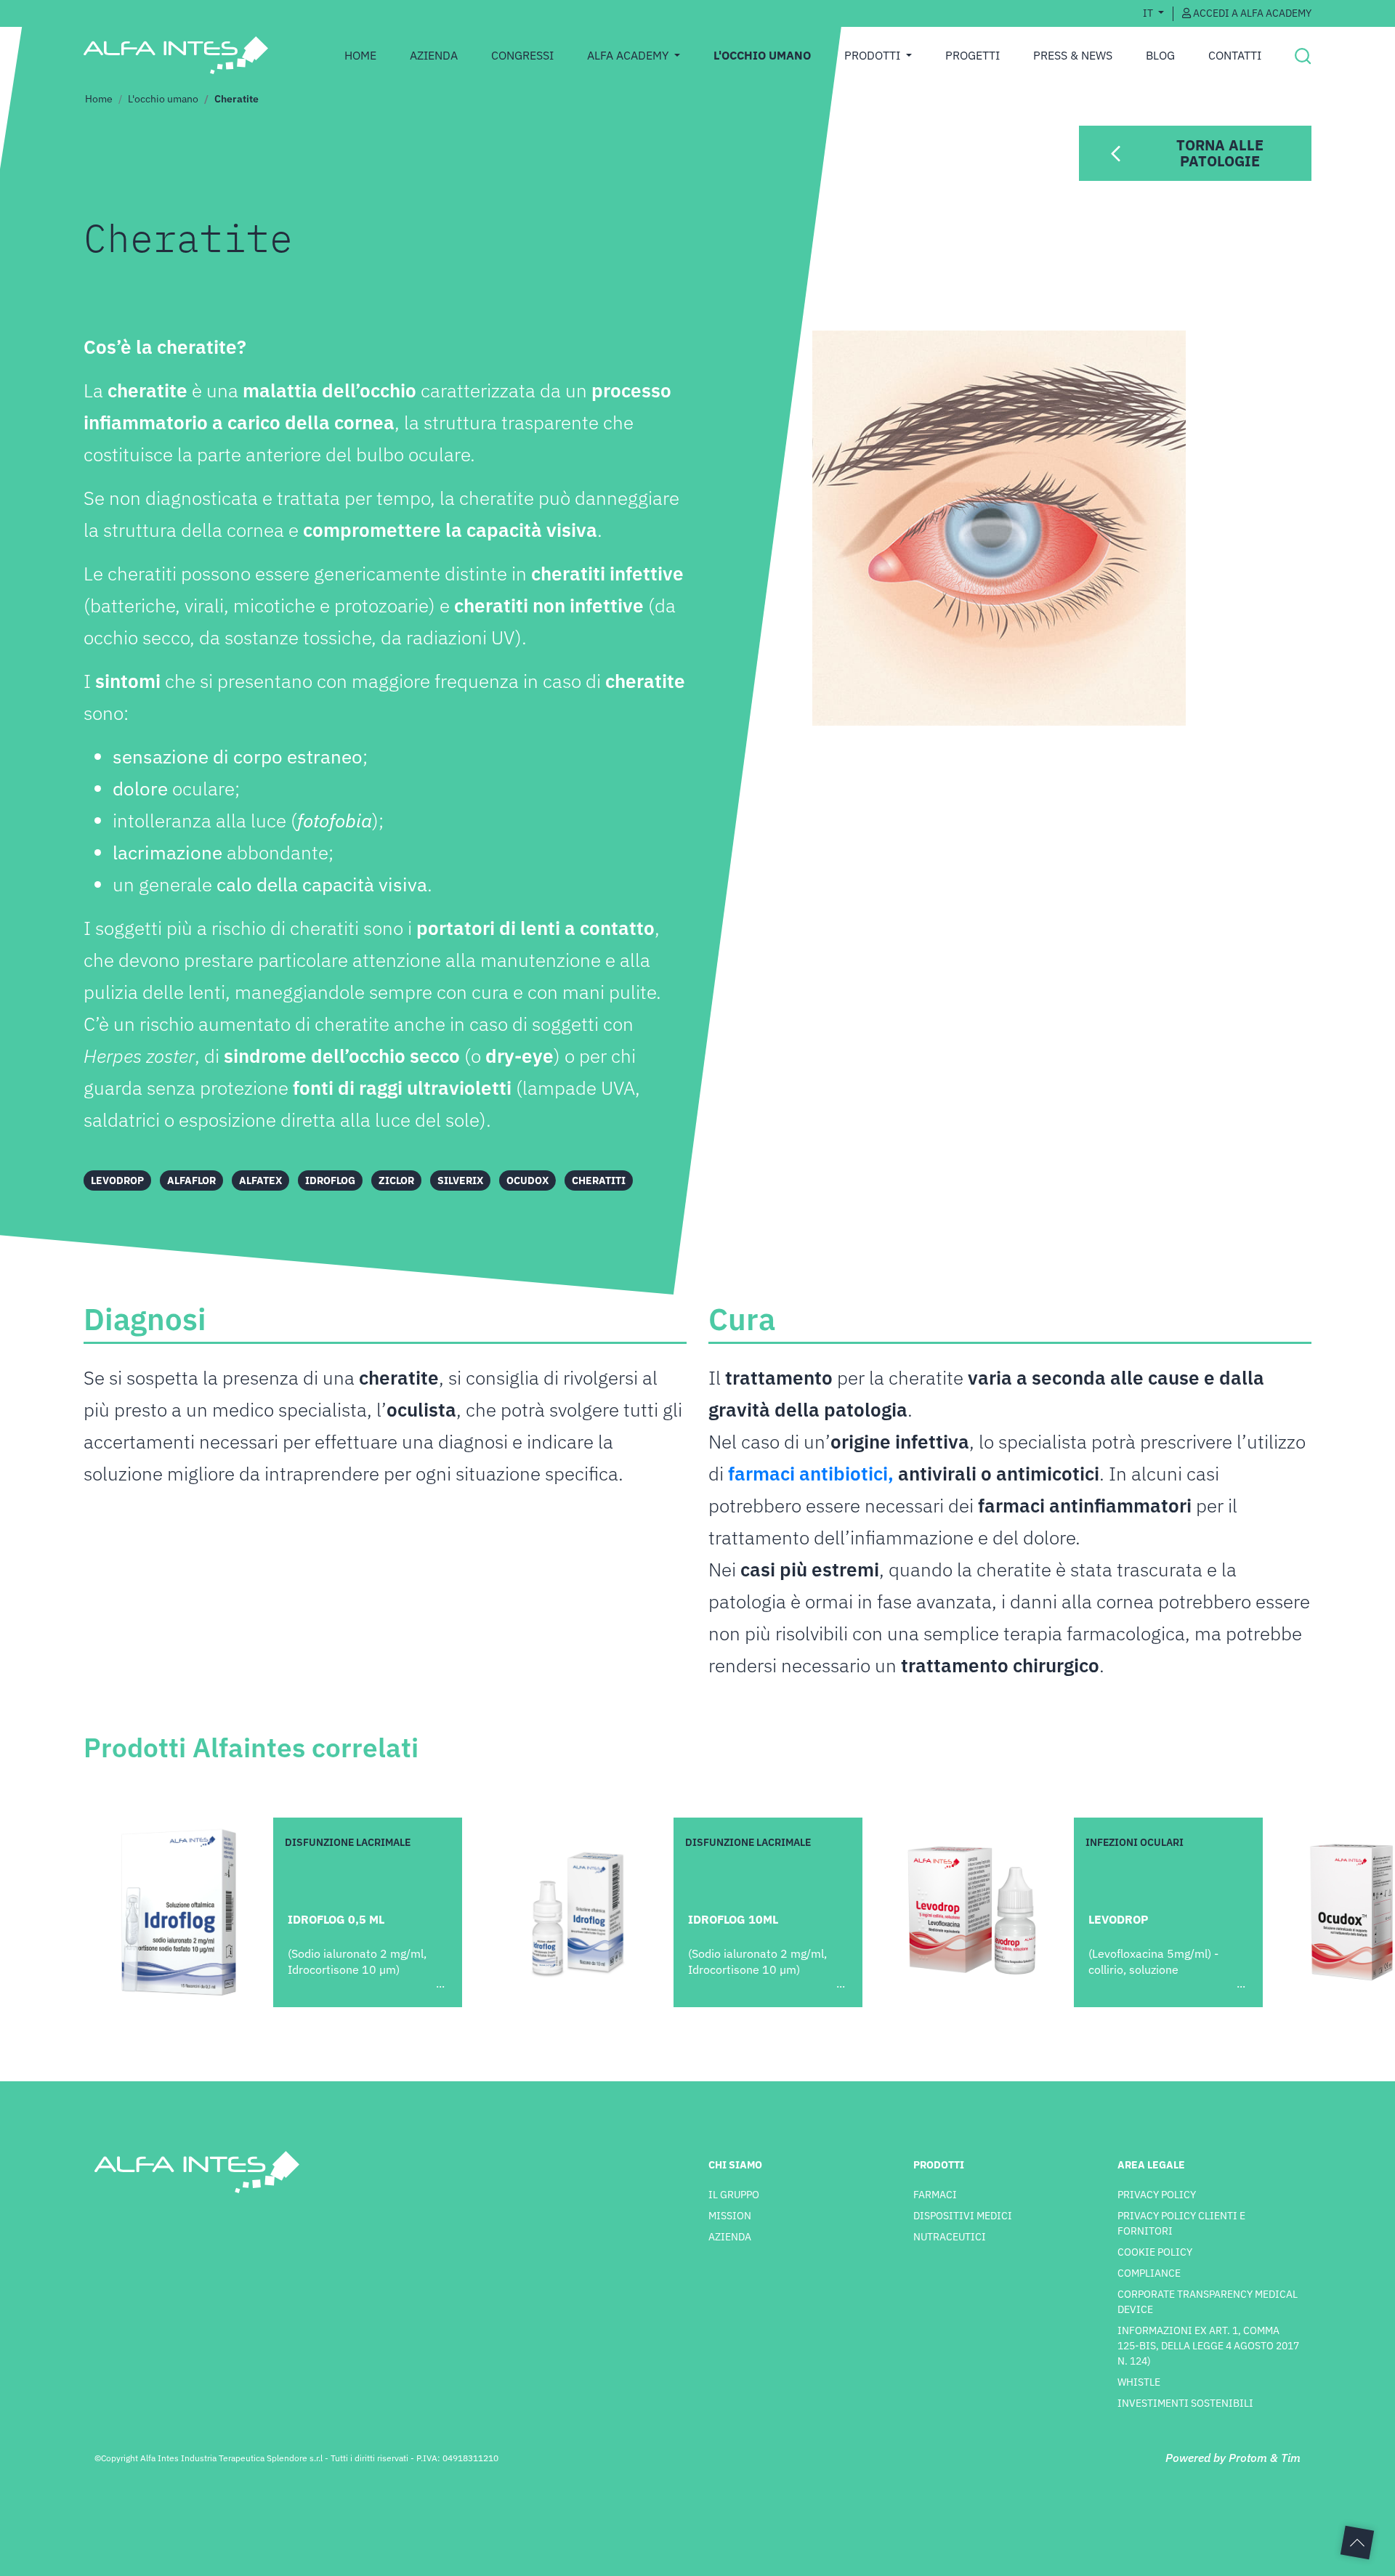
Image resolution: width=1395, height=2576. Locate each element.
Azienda (434, 55)
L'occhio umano (163, 99)
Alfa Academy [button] (629, 55)
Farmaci (935, 2195)
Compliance (1149, 2273)
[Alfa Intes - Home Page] (175, 55)
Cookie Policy (1155, 2252)
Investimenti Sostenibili (1185, 2403)
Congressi (522, 55)
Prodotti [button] (874, 55)
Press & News (1073, 55)
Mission (730, 2216)
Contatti (1235, 55)
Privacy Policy (1157, 2195)
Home (360, 55)
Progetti (973, 55)
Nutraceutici (950, 2237)
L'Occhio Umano (762, 55)
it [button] (1149, 13)
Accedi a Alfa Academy (1251, 13)
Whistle (1139, 2382)
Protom (1248, 2458)
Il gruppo (734, 2195)
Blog (1160, 55)
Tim (1291, 2458)
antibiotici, (849, 1473)
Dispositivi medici (963, 2216)
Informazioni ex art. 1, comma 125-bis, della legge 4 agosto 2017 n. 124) (1208, 2346)
